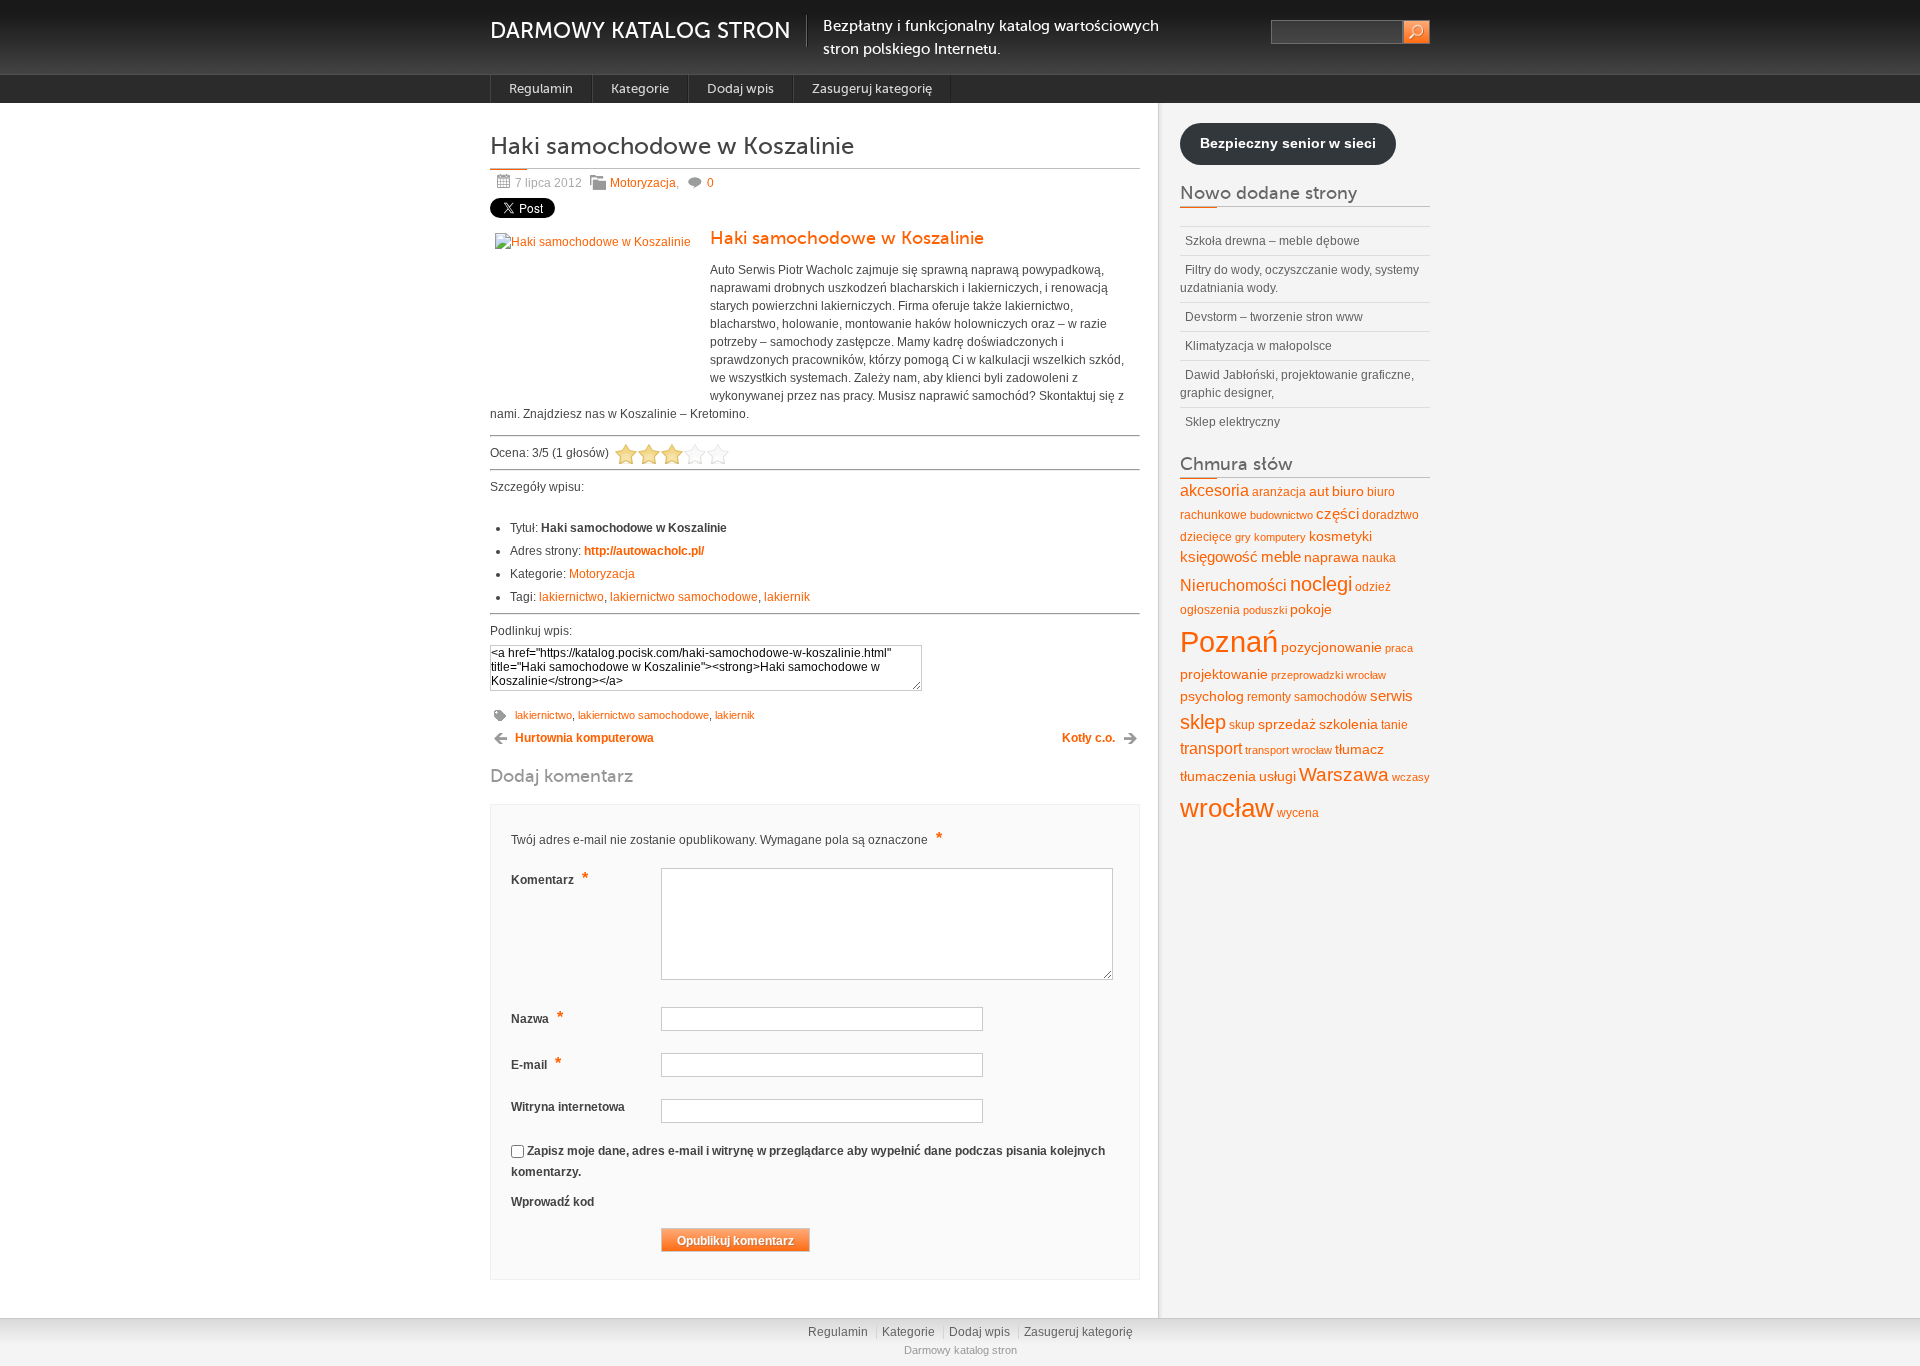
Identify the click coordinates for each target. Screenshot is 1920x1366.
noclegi (1321, 584)
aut (1319, 491)
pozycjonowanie (1331, 647)
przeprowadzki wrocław (1328, 675)
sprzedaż (1287, 724)
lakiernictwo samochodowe (684, 597)
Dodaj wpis (740, 88)
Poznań (1229, 641)
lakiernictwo (571, 597)
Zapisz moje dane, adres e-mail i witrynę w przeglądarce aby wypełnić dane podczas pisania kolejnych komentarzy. (808, 1161)
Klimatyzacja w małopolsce (1258, 346)
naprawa (1331, 557)
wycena (1298, 813)
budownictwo (1281, 515)
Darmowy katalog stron (640, 30)
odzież (1373, 587)
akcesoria (1214, 490)
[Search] (1416, 32)
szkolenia (1348, 724)
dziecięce (1206, 537)
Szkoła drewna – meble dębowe (1272, 241)
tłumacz (1359, 749)
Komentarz (549, 878)
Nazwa (537, 1017)
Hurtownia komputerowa (584, 738)
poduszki (1265, 610)
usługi (1277, 776)
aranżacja (1279, 492)
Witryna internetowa (568, 1107)
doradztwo (1390, 515)
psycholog (1212, 696)
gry (1243, 537)
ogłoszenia (1210, 610)
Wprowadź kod (552, 1202)
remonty (1269, 697)
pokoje (1311, 609)
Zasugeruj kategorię (872, 88)
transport (1211, 748)
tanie (1394, 725)
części (1337, 514)
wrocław (1227, 808)
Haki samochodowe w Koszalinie (847, 238)
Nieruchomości (1233, 585)
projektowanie (1224, 674)
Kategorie (640, 88)
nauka (1379, 558)
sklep (1203, 722)
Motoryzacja (643, 183)
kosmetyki (1340, 536)
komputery (1280, 537)
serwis (1391, 696)
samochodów (1330, 697)
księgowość (1219, 557)
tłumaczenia (1218, 776)
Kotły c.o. (1088, 738)
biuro (1348, 491)
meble (1281, 557)
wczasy (1411, 777)
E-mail (536, 1063)
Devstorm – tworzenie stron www (1274, 317)
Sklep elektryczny (1232, 422)
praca (1399, 648)
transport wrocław (1288, 750)
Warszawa (1344, 774)
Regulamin (541, 88)
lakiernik (787, 597)
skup (1242, 725)
